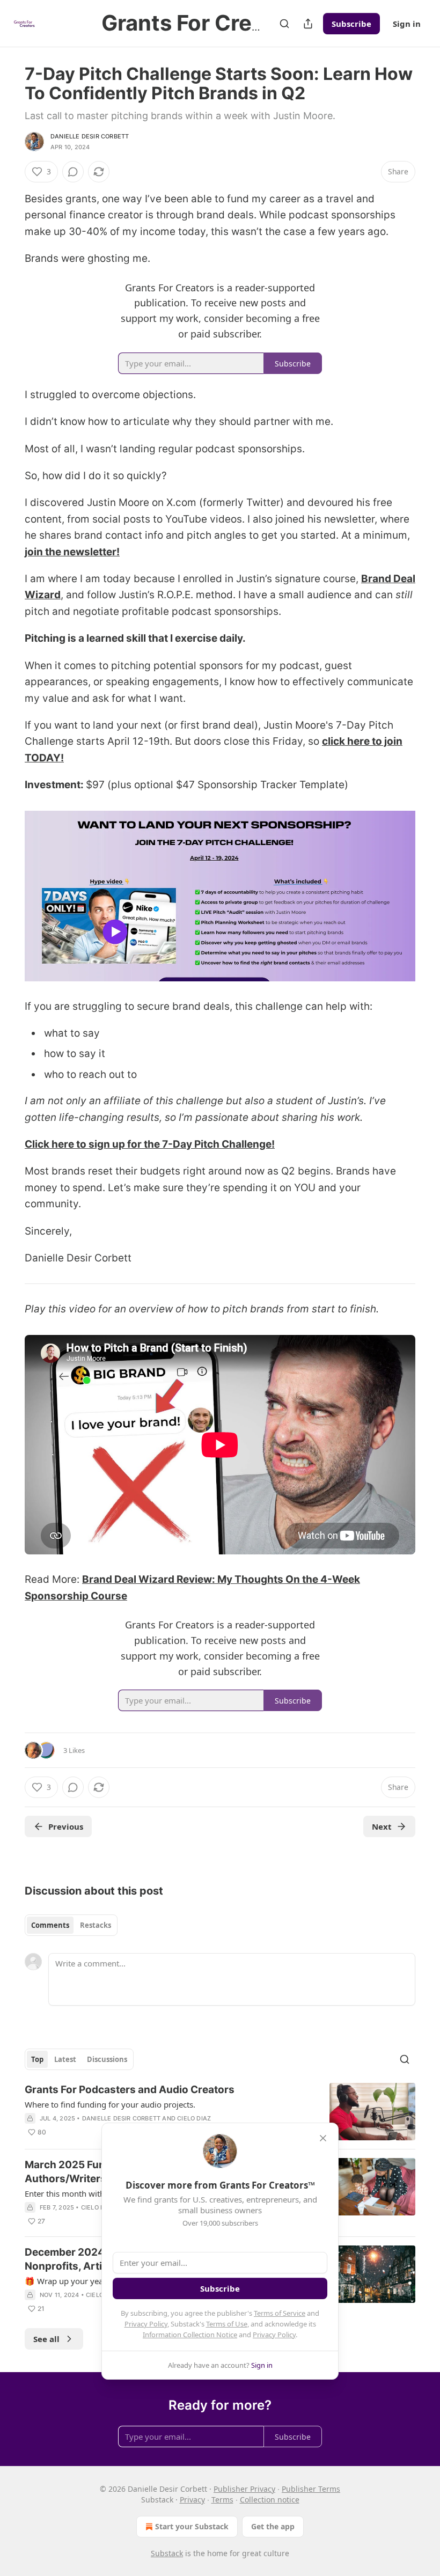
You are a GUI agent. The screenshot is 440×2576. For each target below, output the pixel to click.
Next (382, 1826)
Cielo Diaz (194, 2118)
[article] (220, 2112)
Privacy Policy (146, 2324)
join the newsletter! (72, 552)
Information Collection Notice (190, 2335)
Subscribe (351, 24)
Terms (222, 2500)
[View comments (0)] (73, 172)
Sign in (407, 24)
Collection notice (270, 2500)
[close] (323, 2138)
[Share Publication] (308, 24)
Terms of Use (227, 2324)
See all (46, 2339)
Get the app (273, 2526)
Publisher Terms (311, 2489)
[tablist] (71, 1925)
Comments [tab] (50, 1925)
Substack (167, 2553)
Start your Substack (192, 2526)
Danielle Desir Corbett (90, 136)
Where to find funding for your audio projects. (110, 2104)
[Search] (284, 24)
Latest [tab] (65, 2059)
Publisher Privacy (244, 2489)
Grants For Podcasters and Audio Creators (130, 2090)
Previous (66, 1826)
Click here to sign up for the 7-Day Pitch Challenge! (150, 1144)
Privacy (192, 2500)
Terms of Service (280, 2313)
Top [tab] (37, 2059)
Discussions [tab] (107, 2059)
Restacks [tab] (96, 1925)
